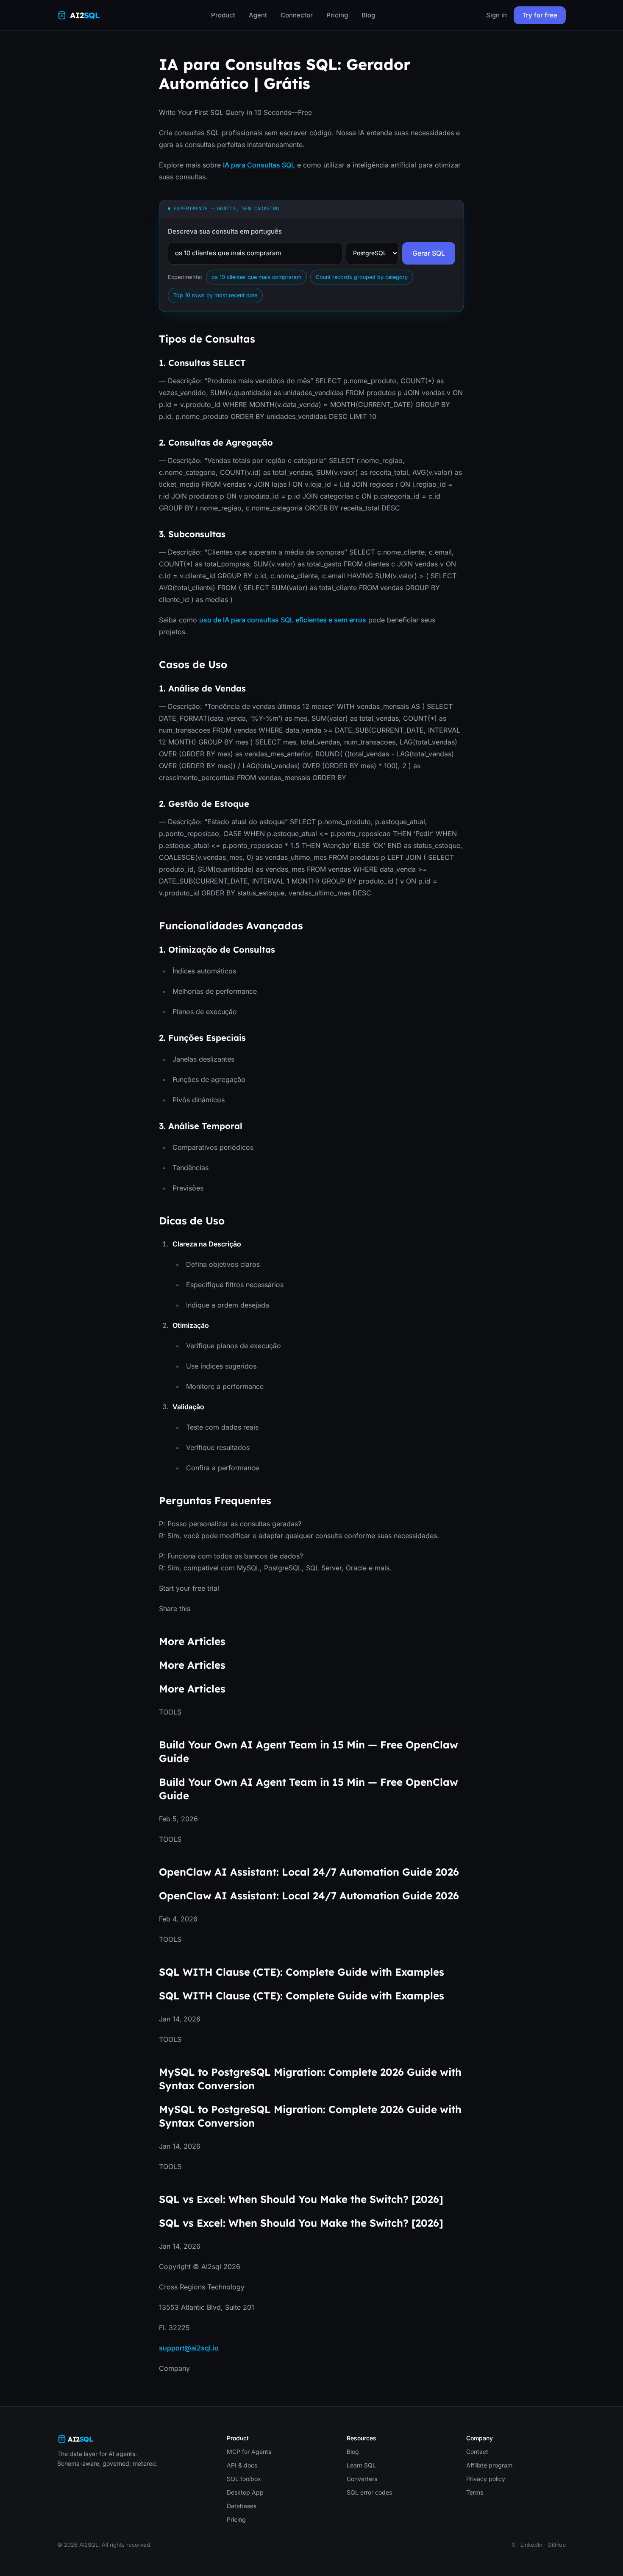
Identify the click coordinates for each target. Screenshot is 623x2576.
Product (223, 15)
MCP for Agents (249, 2452)
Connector (297, 15)
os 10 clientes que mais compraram (256, 277)
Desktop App (245, 2492)
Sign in (496, 15)
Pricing (337, 15)
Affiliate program (489, 2465)
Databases (242, 2506)
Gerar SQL (429, 253)
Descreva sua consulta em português (225, 231)
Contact (477, 2452)
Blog (368, 15)
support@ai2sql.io (189, 2348)
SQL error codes (369, 2492)
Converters (362, 2479)
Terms (475, 2492)
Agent (258, 15)
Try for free (540, 15)
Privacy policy (486, 2479)
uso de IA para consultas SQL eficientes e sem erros (283, 620)
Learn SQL (361, 2465)
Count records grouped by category (362, 277)
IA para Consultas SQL (259, 165)
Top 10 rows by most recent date (215, 295)
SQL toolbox (244, 2479)
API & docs (242, 2465)
